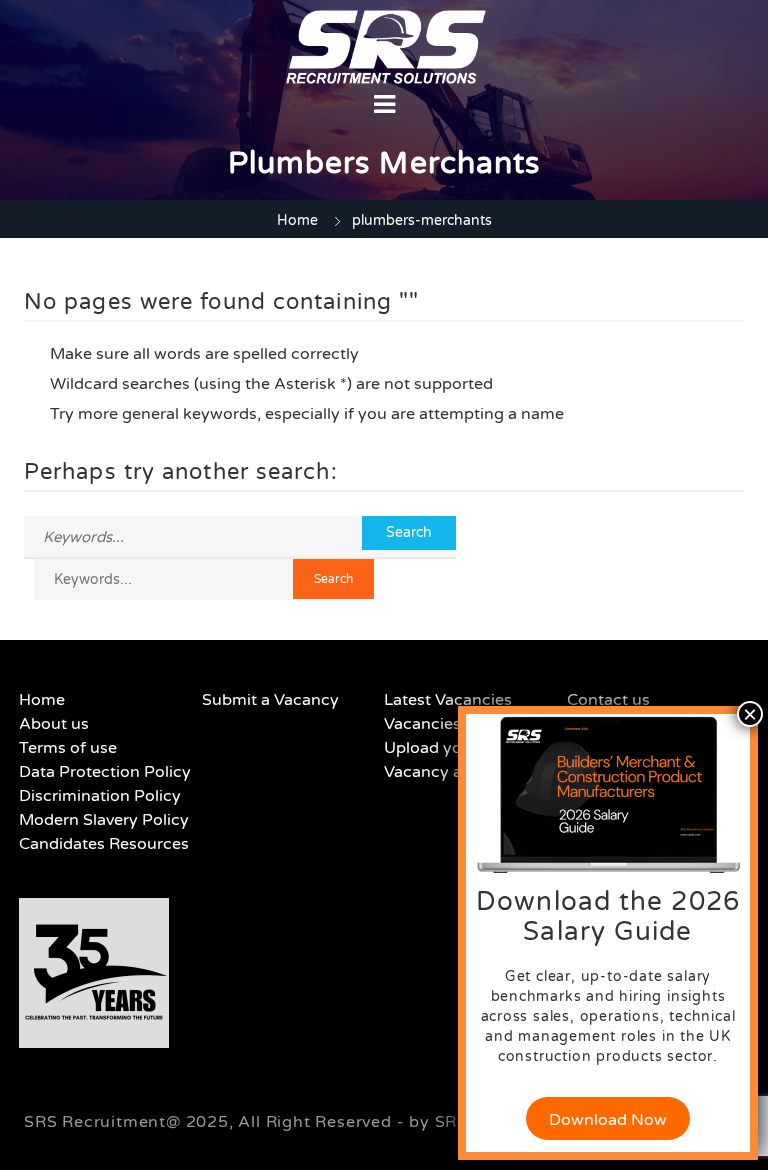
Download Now (608, 1120)
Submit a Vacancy (270, 700)
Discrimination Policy (100, 796)
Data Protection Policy (105, 772)
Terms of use (68, 748)
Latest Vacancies (448, 700)
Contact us (608, 700)
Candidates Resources (104, 844)
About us (54, 724)
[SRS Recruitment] (386, 47)
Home (297, 220)
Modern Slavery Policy (104, 820)
